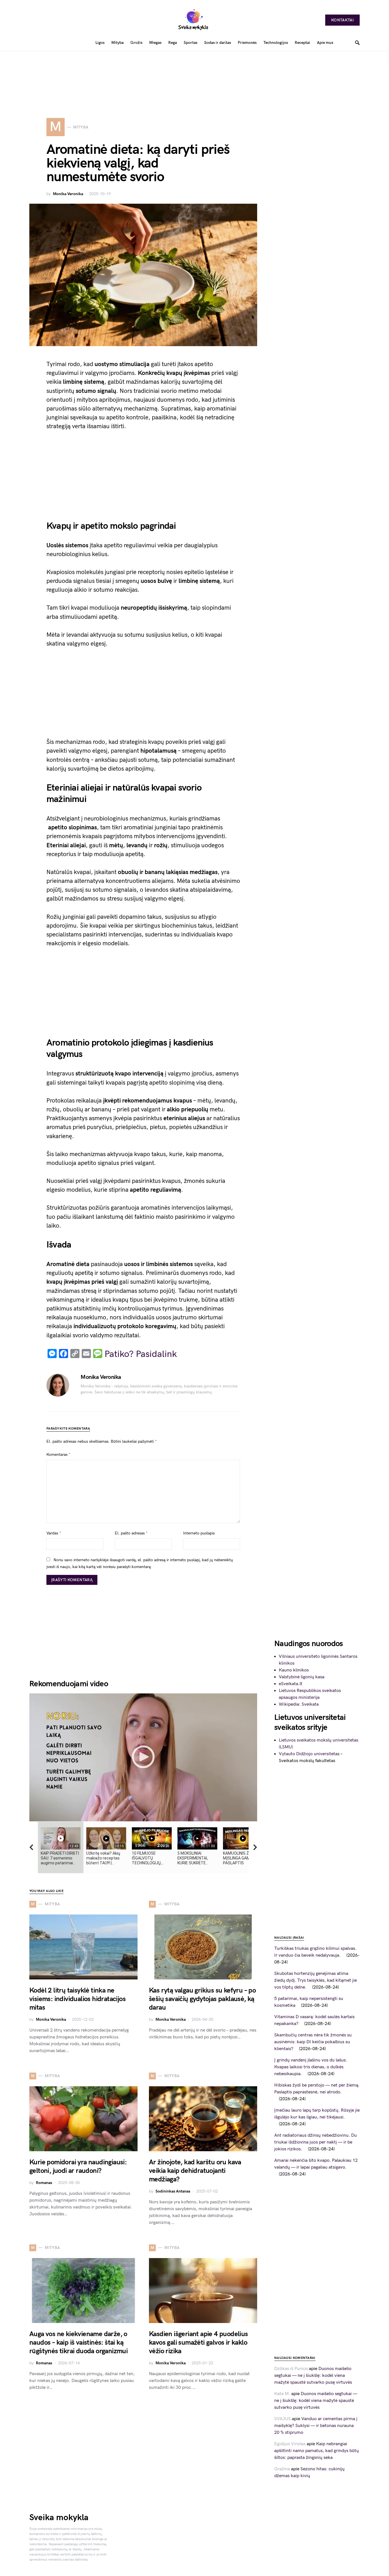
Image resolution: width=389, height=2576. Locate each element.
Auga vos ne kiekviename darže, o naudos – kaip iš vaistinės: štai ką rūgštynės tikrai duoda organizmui (78, 2343)
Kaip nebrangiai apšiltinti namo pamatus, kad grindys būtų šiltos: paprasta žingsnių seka (317, 2451)
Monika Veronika (68, 194)
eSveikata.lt (291, 1684)
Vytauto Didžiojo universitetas (309, 1754)
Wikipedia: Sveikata (299, 1704)
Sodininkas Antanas (173, 2191)
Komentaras (58, 1455)
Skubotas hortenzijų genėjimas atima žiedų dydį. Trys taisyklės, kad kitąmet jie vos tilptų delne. (316, 1980)
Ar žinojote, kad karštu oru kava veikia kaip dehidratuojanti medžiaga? (195, 2171)
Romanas (44, 2183)
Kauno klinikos (294, 1670)
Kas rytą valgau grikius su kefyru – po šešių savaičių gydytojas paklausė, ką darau (202, 1999)
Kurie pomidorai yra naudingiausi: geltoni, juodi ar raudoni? (78, 2166)
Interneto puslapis (199, 1533)
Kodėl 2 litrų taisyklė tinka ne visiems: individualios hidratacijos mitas (77, 1999)
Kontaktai (342, 20)
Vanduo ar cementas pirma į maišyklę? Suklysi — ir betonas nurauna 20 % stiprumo (316, 2426)
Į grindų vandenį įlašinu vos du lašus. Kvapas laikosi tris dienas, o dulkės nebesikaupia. (311, 2067)
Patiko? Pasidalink (141, 1354)
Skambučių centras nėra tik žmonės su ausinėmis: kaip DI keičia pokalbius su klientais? (313, 2042)
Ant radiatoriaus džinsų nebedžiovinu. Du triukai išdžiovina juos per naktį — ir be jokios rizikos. (316, 2142)
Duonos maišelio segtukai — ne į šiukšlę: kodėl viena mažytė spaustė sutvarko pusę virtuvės (313, 2376)
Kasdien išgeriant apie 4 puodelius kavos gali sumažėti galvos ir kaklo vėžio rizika (198, 2343)
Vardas (54, 1533)
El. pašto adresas (131, 1533)
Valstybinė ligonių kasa (302, 1677)
